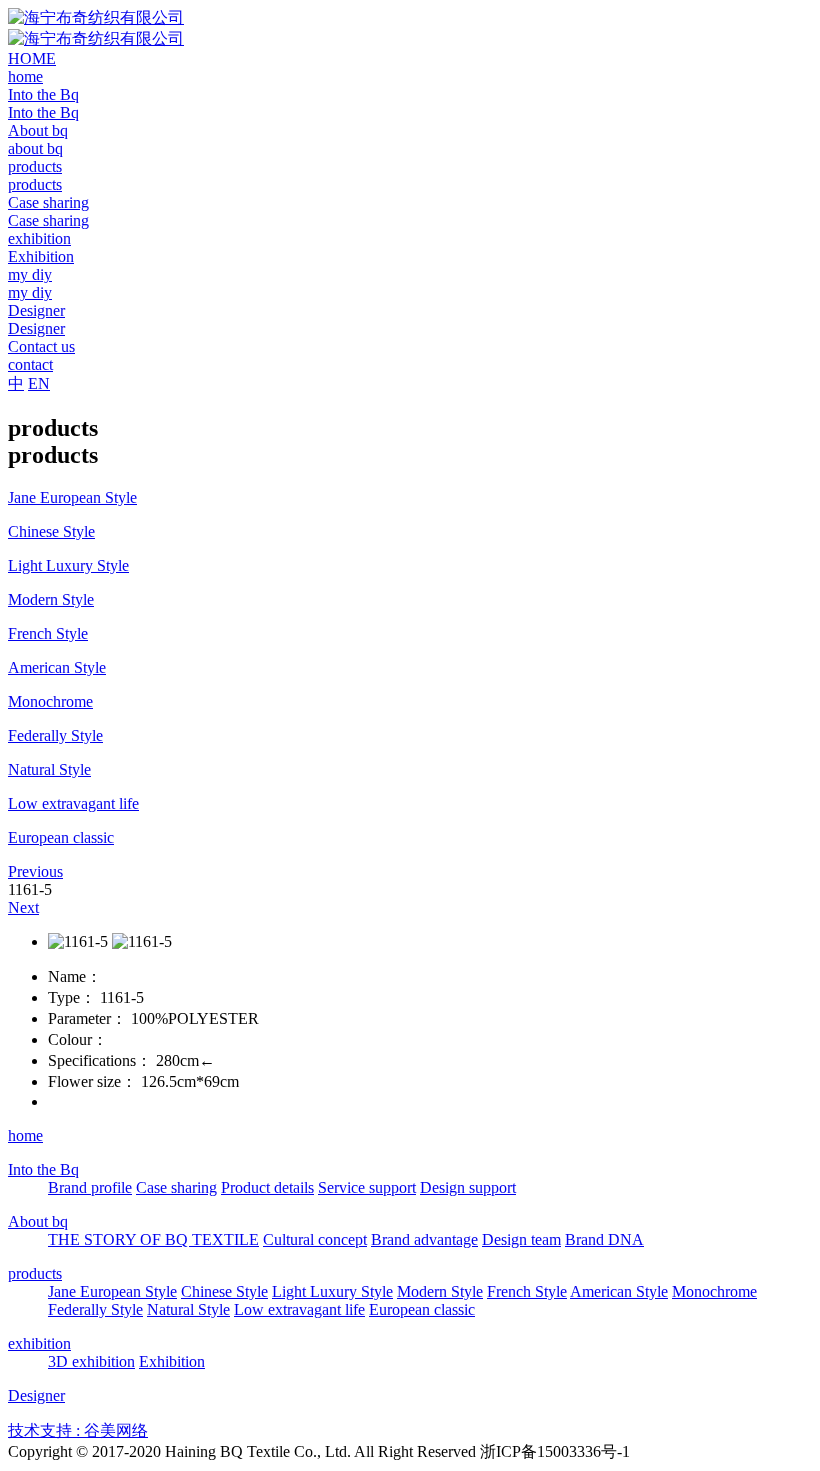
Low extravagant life (299, 1309)
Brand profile (90, 1187)
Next (23, 907)
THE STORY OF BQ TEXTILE (153, 1239)
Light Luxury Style (332, 1291)
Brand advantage (424, 1239)
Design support (468, 1187)
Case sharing (176, 1187)
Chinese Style (224, 1291)
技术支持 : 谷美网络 (78, 1430)
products (35, 1273)
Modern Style (440, 1291)
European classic (422, 1309)
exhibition (39, 1343)
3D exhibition (91, 1361)
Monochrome (714, 1291)
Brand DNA (604, 1239)
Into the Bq (43, 1169)
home (25, 1135)
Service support (367, 1187)
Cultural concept (315, 1239)
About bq (38, 1221)
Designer (36, 1395)
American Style (619, 1291)
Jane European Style (112, 1291)
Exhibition (172, 1361)
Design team (521, 1239)
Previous (35, 871)
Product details (267, 1187)
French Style (527, 1291)
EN (39, 383)
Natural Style (188, 1309)
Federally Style (95, 1309)
